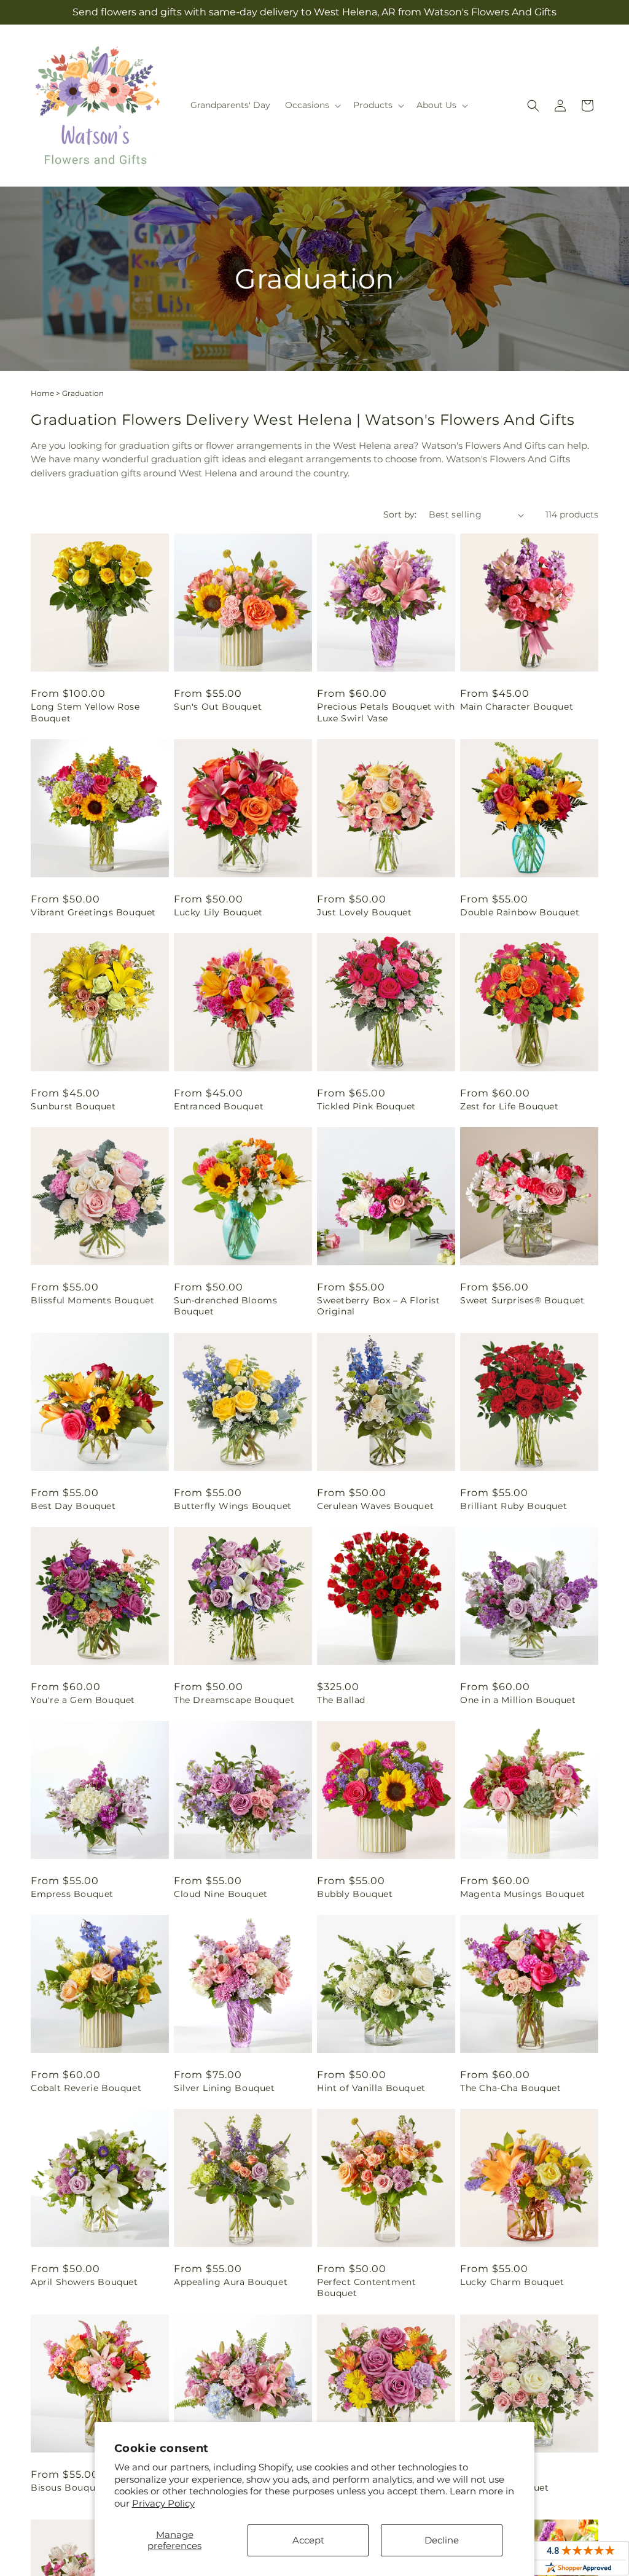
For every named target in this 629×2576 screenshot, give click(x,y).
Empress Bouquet (72, 1894)
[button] (312, 105)
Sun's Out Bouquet (218, 707)
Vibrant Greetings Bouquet (93, 912)
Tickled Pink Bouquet (366, 1106)
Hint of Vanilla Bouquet (371, 2088)
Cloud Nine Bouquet (221, 1894)
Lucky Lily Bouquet (218, 912)
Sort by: (400, 514)
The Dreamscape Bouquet (234, 1700)
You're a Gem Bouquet (83, 1700)
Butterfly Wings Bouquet (233, 1506)
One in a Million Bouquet (518, 1700)
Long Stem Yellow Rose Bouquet (85, 712)
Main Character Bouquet (517, 707)
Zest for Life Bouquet (510, 1106)
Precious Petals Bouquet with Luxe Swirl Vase (386, 712)
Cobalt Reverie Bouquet (86, 2088)
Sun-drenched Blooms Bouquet (225, 1306)
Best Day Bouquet (73, 1506)
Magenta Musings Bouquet (523, 1894)
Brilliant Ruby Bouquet (514, 1506)
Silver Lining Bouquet (225, 2088)
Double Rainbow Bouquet (520, 912)
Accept (308, 2540)
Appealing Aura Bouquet (231, 2282)
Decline (442, 2540)
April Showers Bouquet (84, 2282)
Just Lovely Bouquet (364, 912)
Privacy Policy (163, 2503)
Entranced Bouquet (219, 1106)
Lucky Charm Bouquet (512, 2282)
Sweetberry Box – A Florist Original (379, 1306)
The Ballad (341, 1700)
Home (42, 393)
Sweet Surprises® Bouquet (522, 1300)
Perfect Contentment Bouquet (366, 2287)
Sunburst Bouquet (73, 1106)
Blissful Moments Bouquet (92, 1300)
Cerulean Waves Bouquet (375, 1506)
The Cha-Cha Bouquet (510, 2088)
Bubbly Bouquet (355, 1894)
